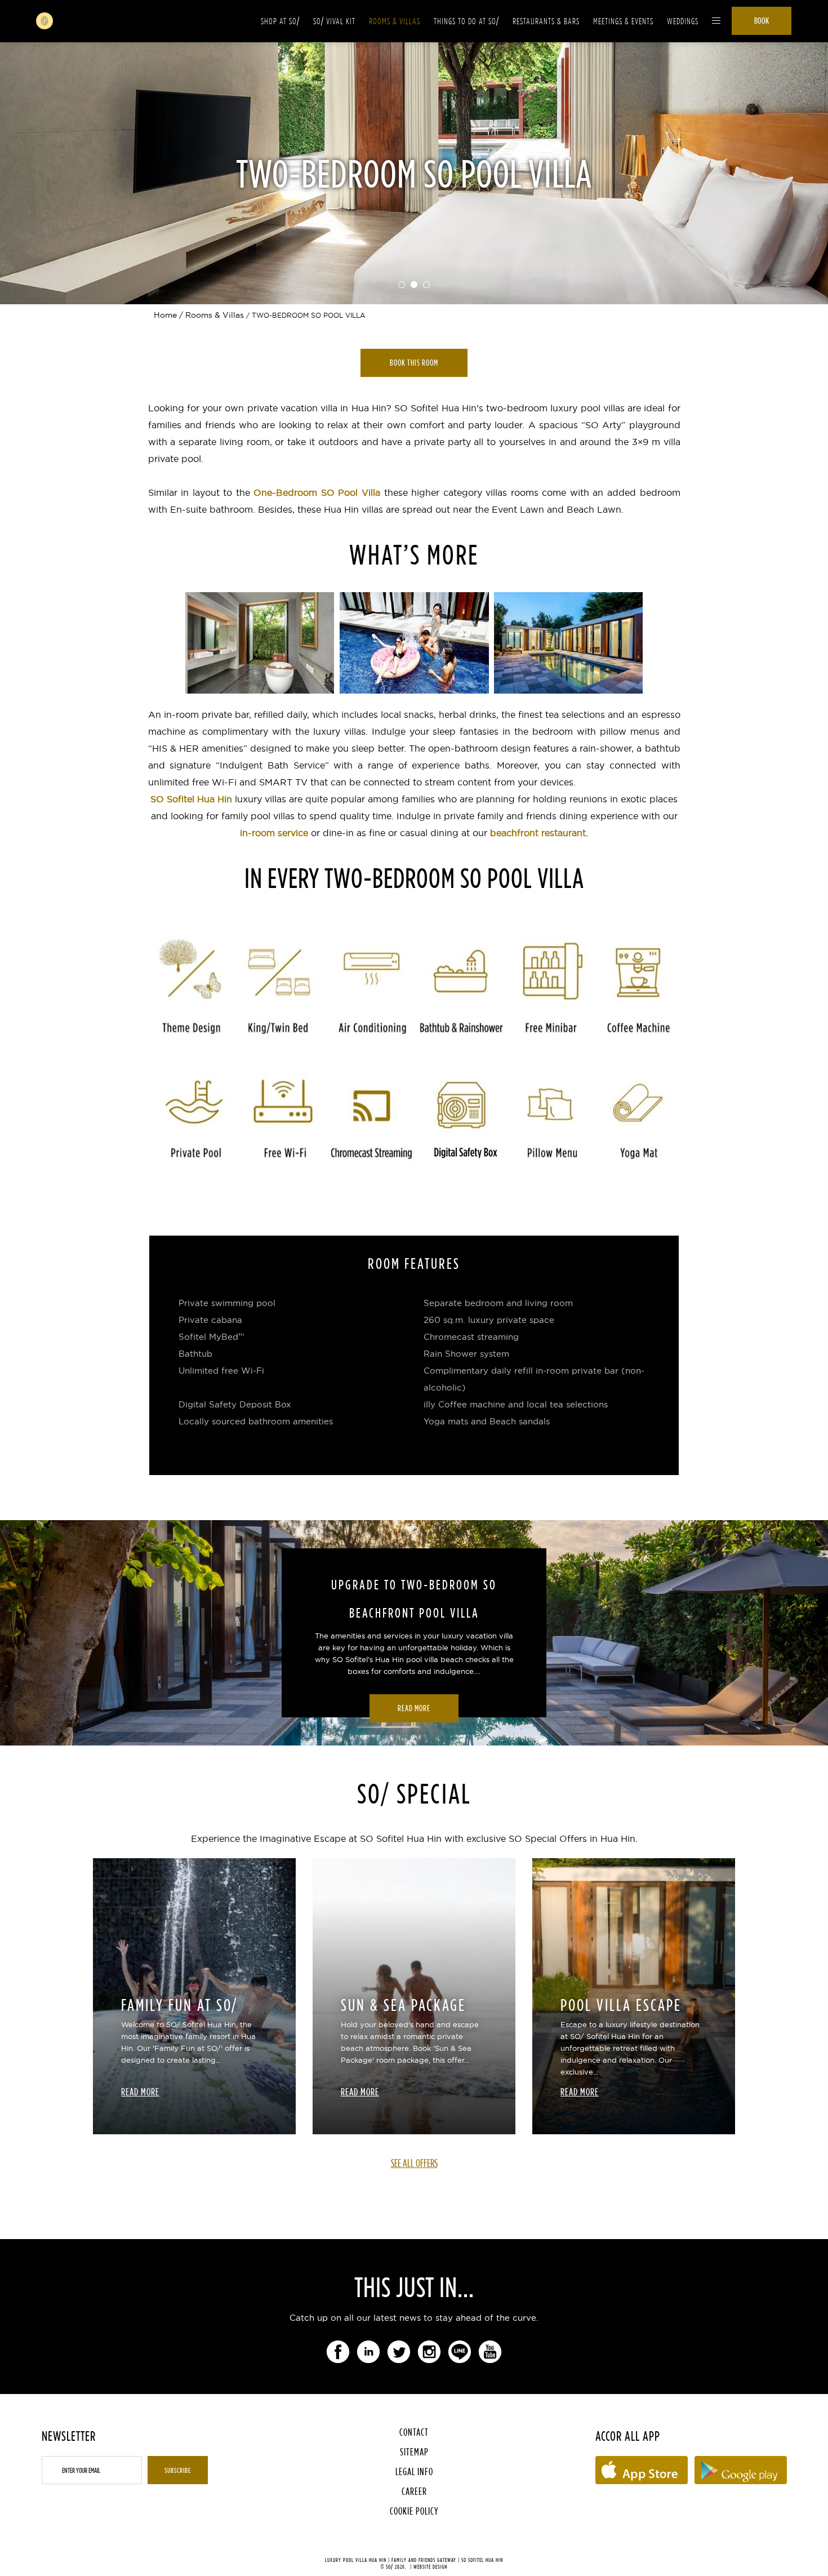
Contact (414, 2432)
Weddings (683, 21)
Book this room (414, 363)
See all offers (414, 2163)
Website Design (430, 2567)
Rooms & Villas (395, 21)
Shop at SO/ (280, 21)
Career (414, 2491)
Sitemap (414, 2452)
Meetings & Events (623, 21)
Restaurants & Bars (546, 21)
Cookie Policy (414, 2511)
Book (762, 21)
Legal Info (414, 2471)
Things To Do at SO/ (466, 21)
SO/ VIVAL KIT (334, 21)
